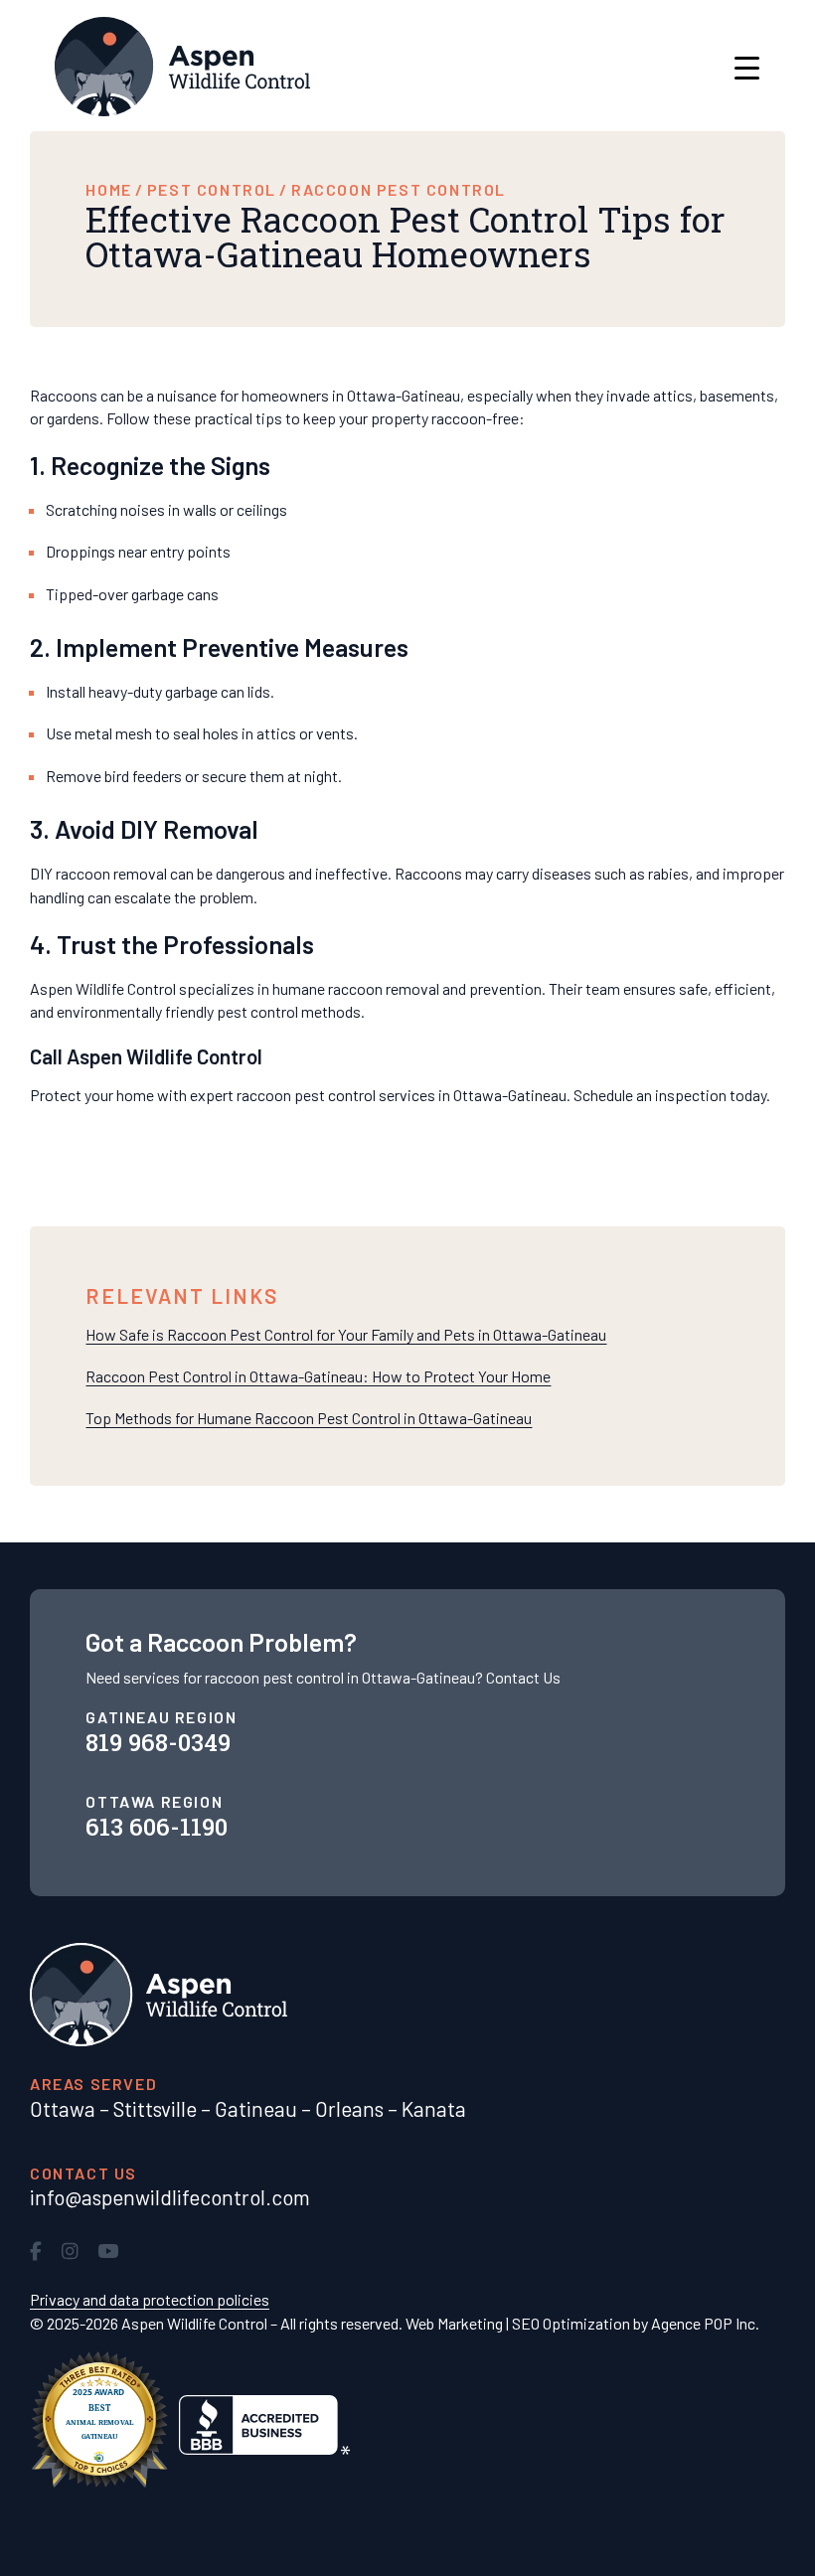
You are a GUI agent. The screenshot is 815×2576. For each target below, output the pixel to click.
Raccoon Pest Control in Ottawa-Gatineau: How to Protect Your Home (318, 1376)
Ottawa (63, 2108)
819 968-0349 (158, 1742)
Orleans (349, 2108)
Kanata (434, 2108)
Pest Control (212, 189)
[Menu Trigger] (747, 67)
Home (108, 189)
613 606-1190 (157, 1827)
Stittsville (155, 2108)
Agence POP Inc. (705, 2323)
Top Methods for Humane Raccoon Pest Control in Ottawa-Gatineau (309, 1418)
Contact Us (523, 1677)
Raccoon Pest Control (399, 189)
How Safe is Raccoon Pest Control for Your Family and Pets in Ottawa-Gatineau (346, 1334)
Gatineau (256, 2108)
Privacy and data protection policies (150, 2299)
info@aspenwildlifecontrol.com (170, 2197)
